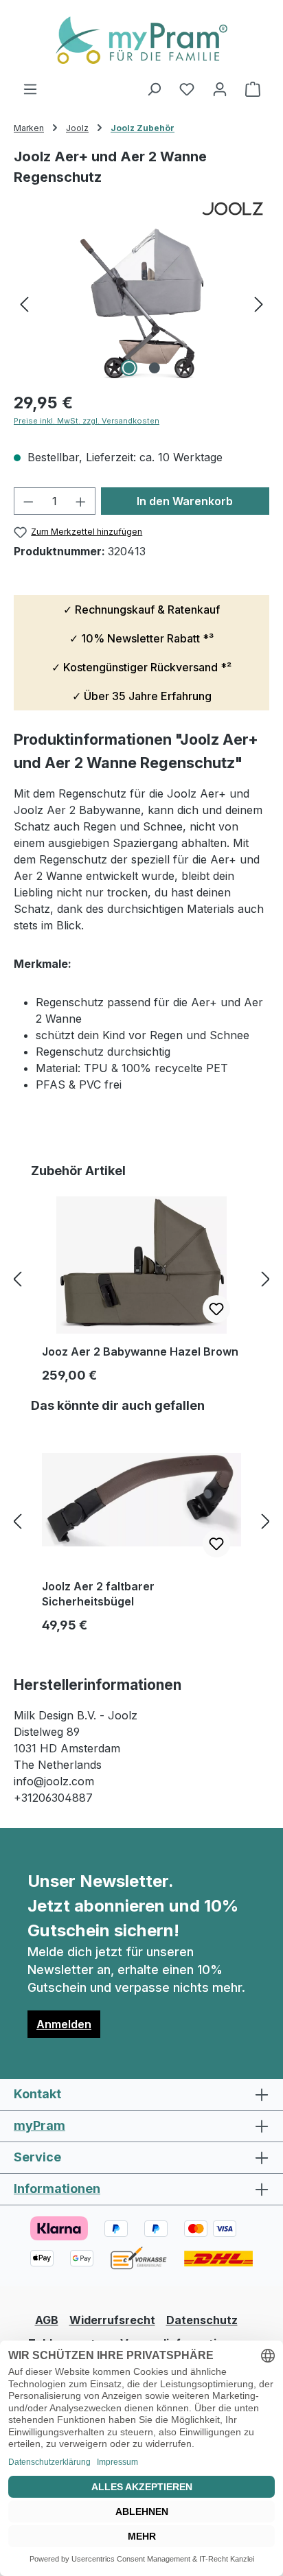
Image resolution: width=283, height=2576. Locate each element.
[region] (141, 303)
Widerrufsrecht (112, 2320)
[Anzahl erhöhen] (81, 501)
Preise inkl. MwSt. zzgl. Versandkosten (87, 421)
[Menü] (30, 89)
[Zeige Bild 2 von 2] (154, 368)
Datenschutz (202, 2320)
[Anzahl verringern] (28, 501)
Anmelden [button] (64, 2024)
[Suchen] (154, 89)
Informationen (57, 2189)
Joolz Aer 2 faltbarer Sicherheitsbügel (98, 1594)
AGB (47, 2320)
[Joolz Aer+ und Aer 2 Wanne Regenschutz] (141, 303)
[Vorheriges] (24, 303)
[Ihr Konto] (220, 89)
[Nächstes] (259, 303)
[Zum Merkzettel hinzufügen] (216, 1309)
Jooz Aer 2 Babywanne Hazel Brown (140, 1351)
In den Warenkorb (185, 501)
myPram (39, 2125)
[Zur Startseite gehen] (141, 40)
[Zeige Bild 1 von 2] (128, 368)
